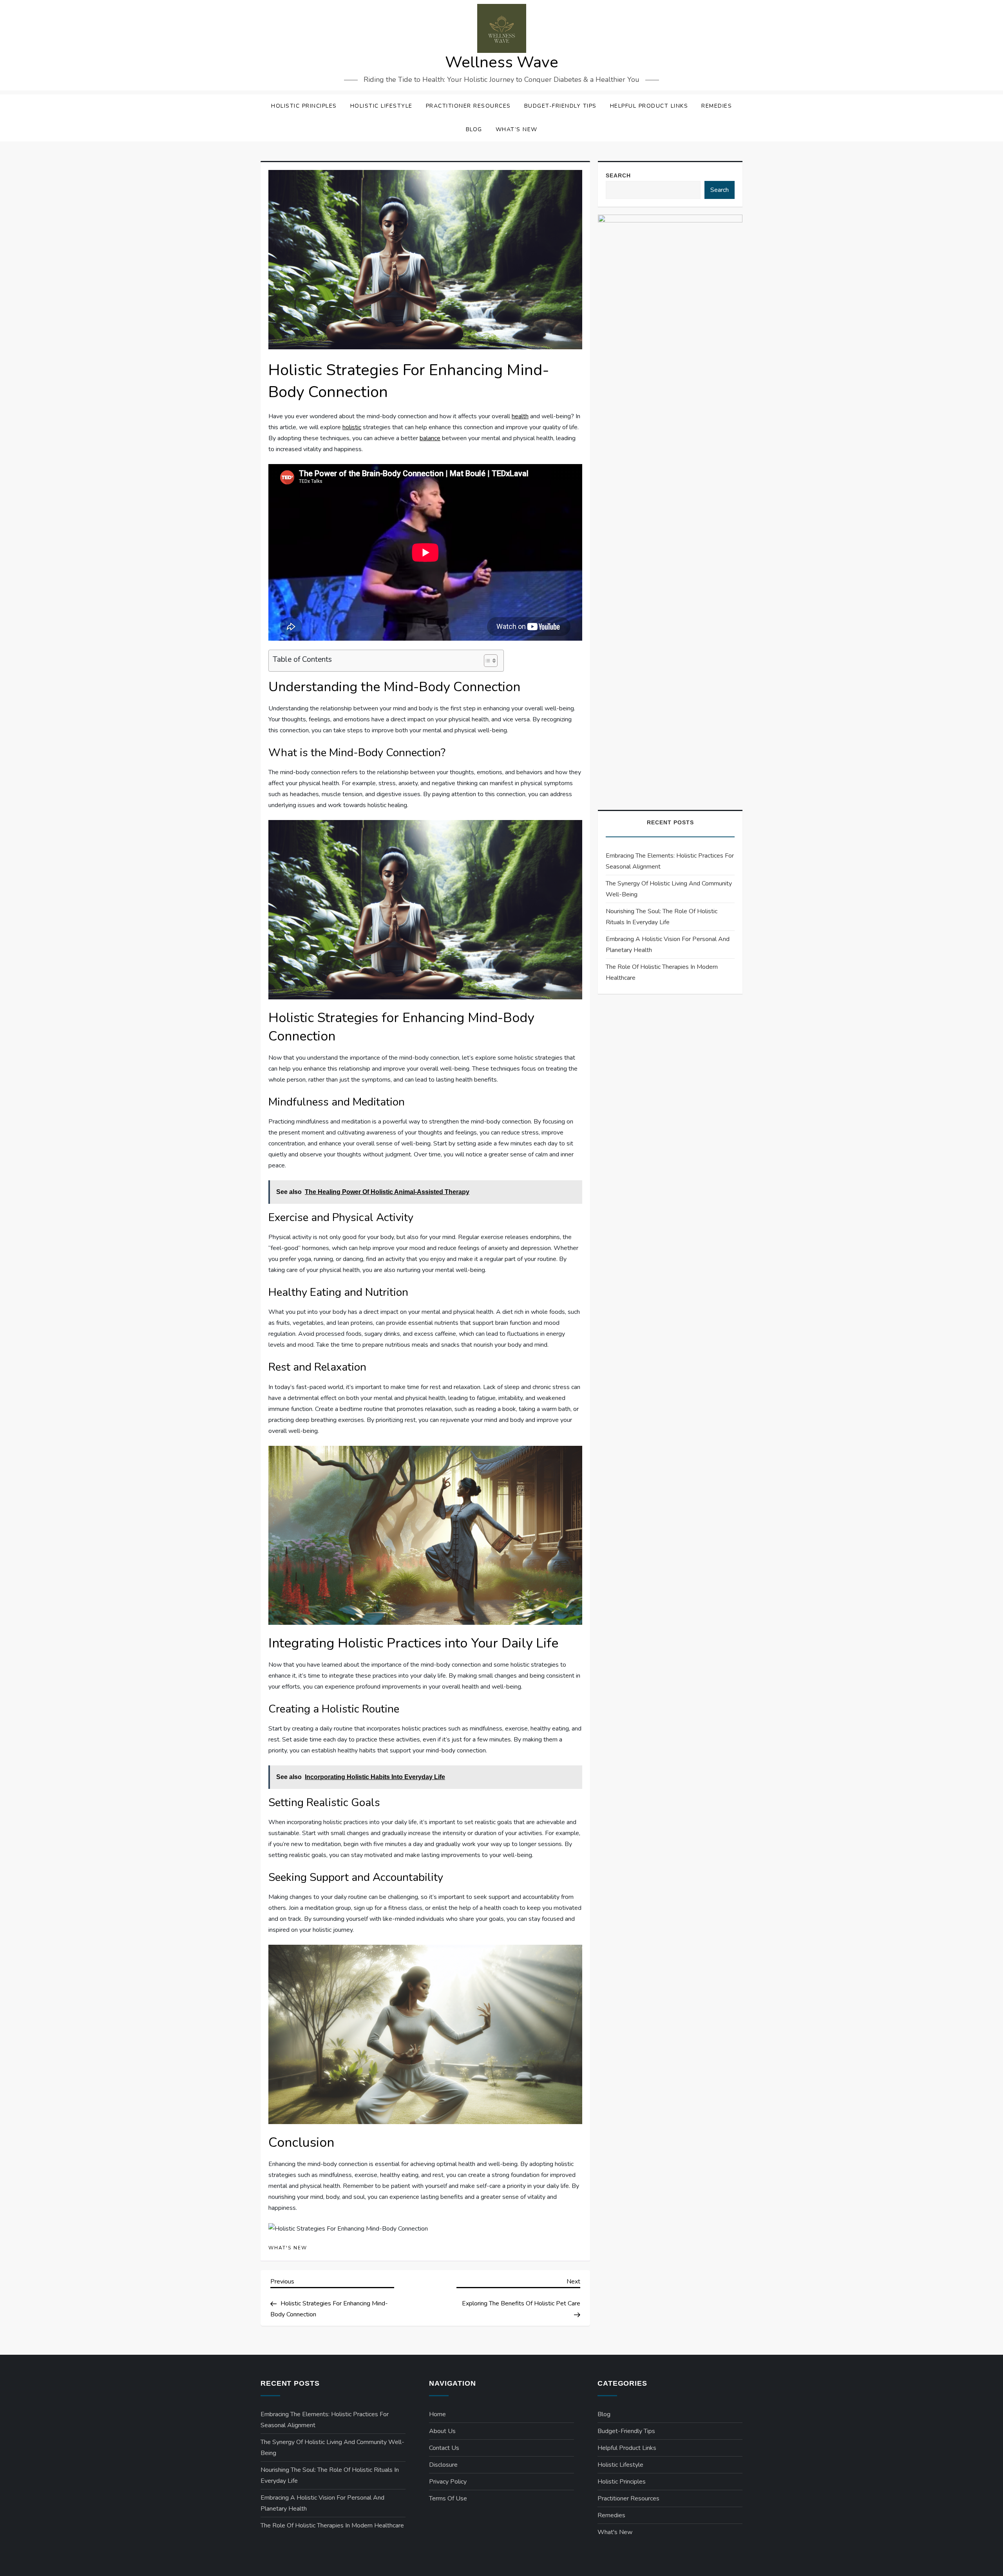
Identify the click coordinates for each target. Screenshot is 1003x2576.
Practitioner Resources (468, 106)
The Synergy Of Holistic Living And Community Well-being (669, 889)
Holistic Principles (304, 106)
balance (430, 438)
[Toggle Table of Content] (487, 661)
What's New (288, 2248)
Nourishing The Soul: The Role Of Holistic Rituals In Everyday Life (662, 917)
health (520, 416)
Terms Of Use (448, 2498)
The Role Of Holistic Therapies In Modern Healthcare (662, 972)
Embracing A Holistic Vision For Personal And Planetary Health (668, 945)
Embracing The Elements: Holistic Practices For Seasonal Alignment (670, 861)
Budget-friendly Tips (560, 106)
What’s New (517, 129)
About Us (442, 2431)
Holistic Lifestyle (381, 106)
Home (437, 2414)
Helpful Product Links (649, 106)
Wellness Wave (502, 62)
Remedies (717, 106)
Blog (474, 129)
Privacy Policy (448, 2482)
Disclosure (443, 2465)
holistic (352, 427)
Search (618, 175)
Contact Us (444, 2448)
